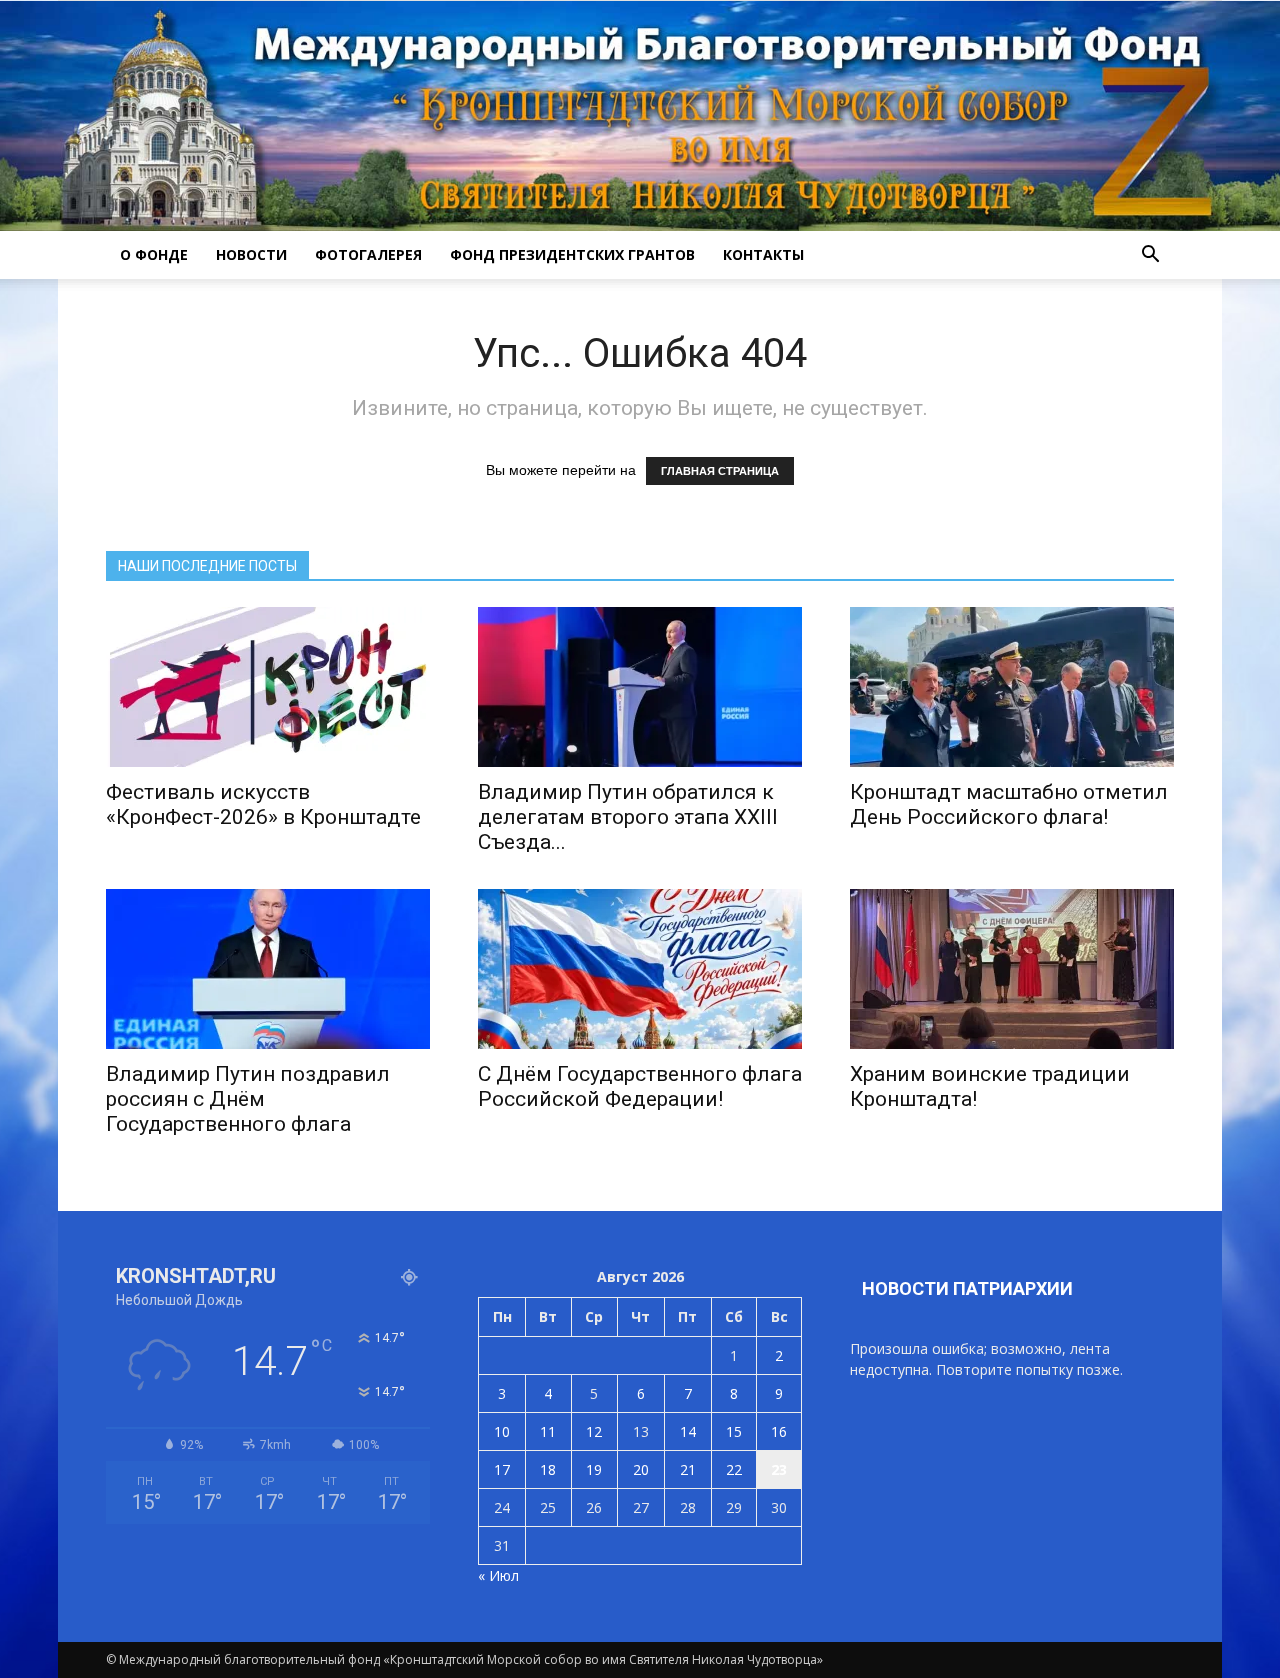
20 (641, 1469)
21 (688, 1469)
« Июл (498, 1575)
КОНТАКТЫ (763, 254)
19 (594, 1469)
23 (779, 1469)
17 (502, 1469)
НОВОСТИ (251, 254)
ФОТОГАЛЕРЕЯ (368, 254)
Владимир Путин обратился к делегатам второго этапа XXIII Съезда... (628, 817)
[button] (1150, 255)
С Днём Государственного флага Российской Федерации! (640, 1086)
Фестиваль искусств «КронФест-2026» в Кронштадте (263, 804)
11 (548, 1431)
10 (502, 1431)
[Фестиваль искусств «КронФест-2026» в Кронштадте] (268, 687)
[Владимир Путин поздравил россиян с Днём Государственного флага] (268, 969)
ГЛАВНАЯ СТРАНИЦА (720, 471)
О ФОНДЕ (154, 254)
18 (548, 1469)
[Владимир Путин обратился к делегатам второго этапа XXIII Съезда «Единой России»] (640, 687)
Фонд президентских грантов (572, 254)
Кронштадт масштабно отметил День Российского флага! (1009, 804)
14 (688, 1431)
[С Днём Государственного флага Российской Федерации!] (640, 969)
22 (734, 1469)
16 (779, 1431)
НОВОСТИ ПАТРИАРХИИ (967, 1288)
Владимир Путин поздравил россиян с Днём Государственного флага (248, 1099)
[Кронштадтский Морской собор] (640, 116)
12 (594, 1431)
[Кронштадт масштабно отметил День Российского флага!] (1012, 687)
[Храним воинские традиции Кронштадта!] (1012, 969)
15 (734, 1431)
